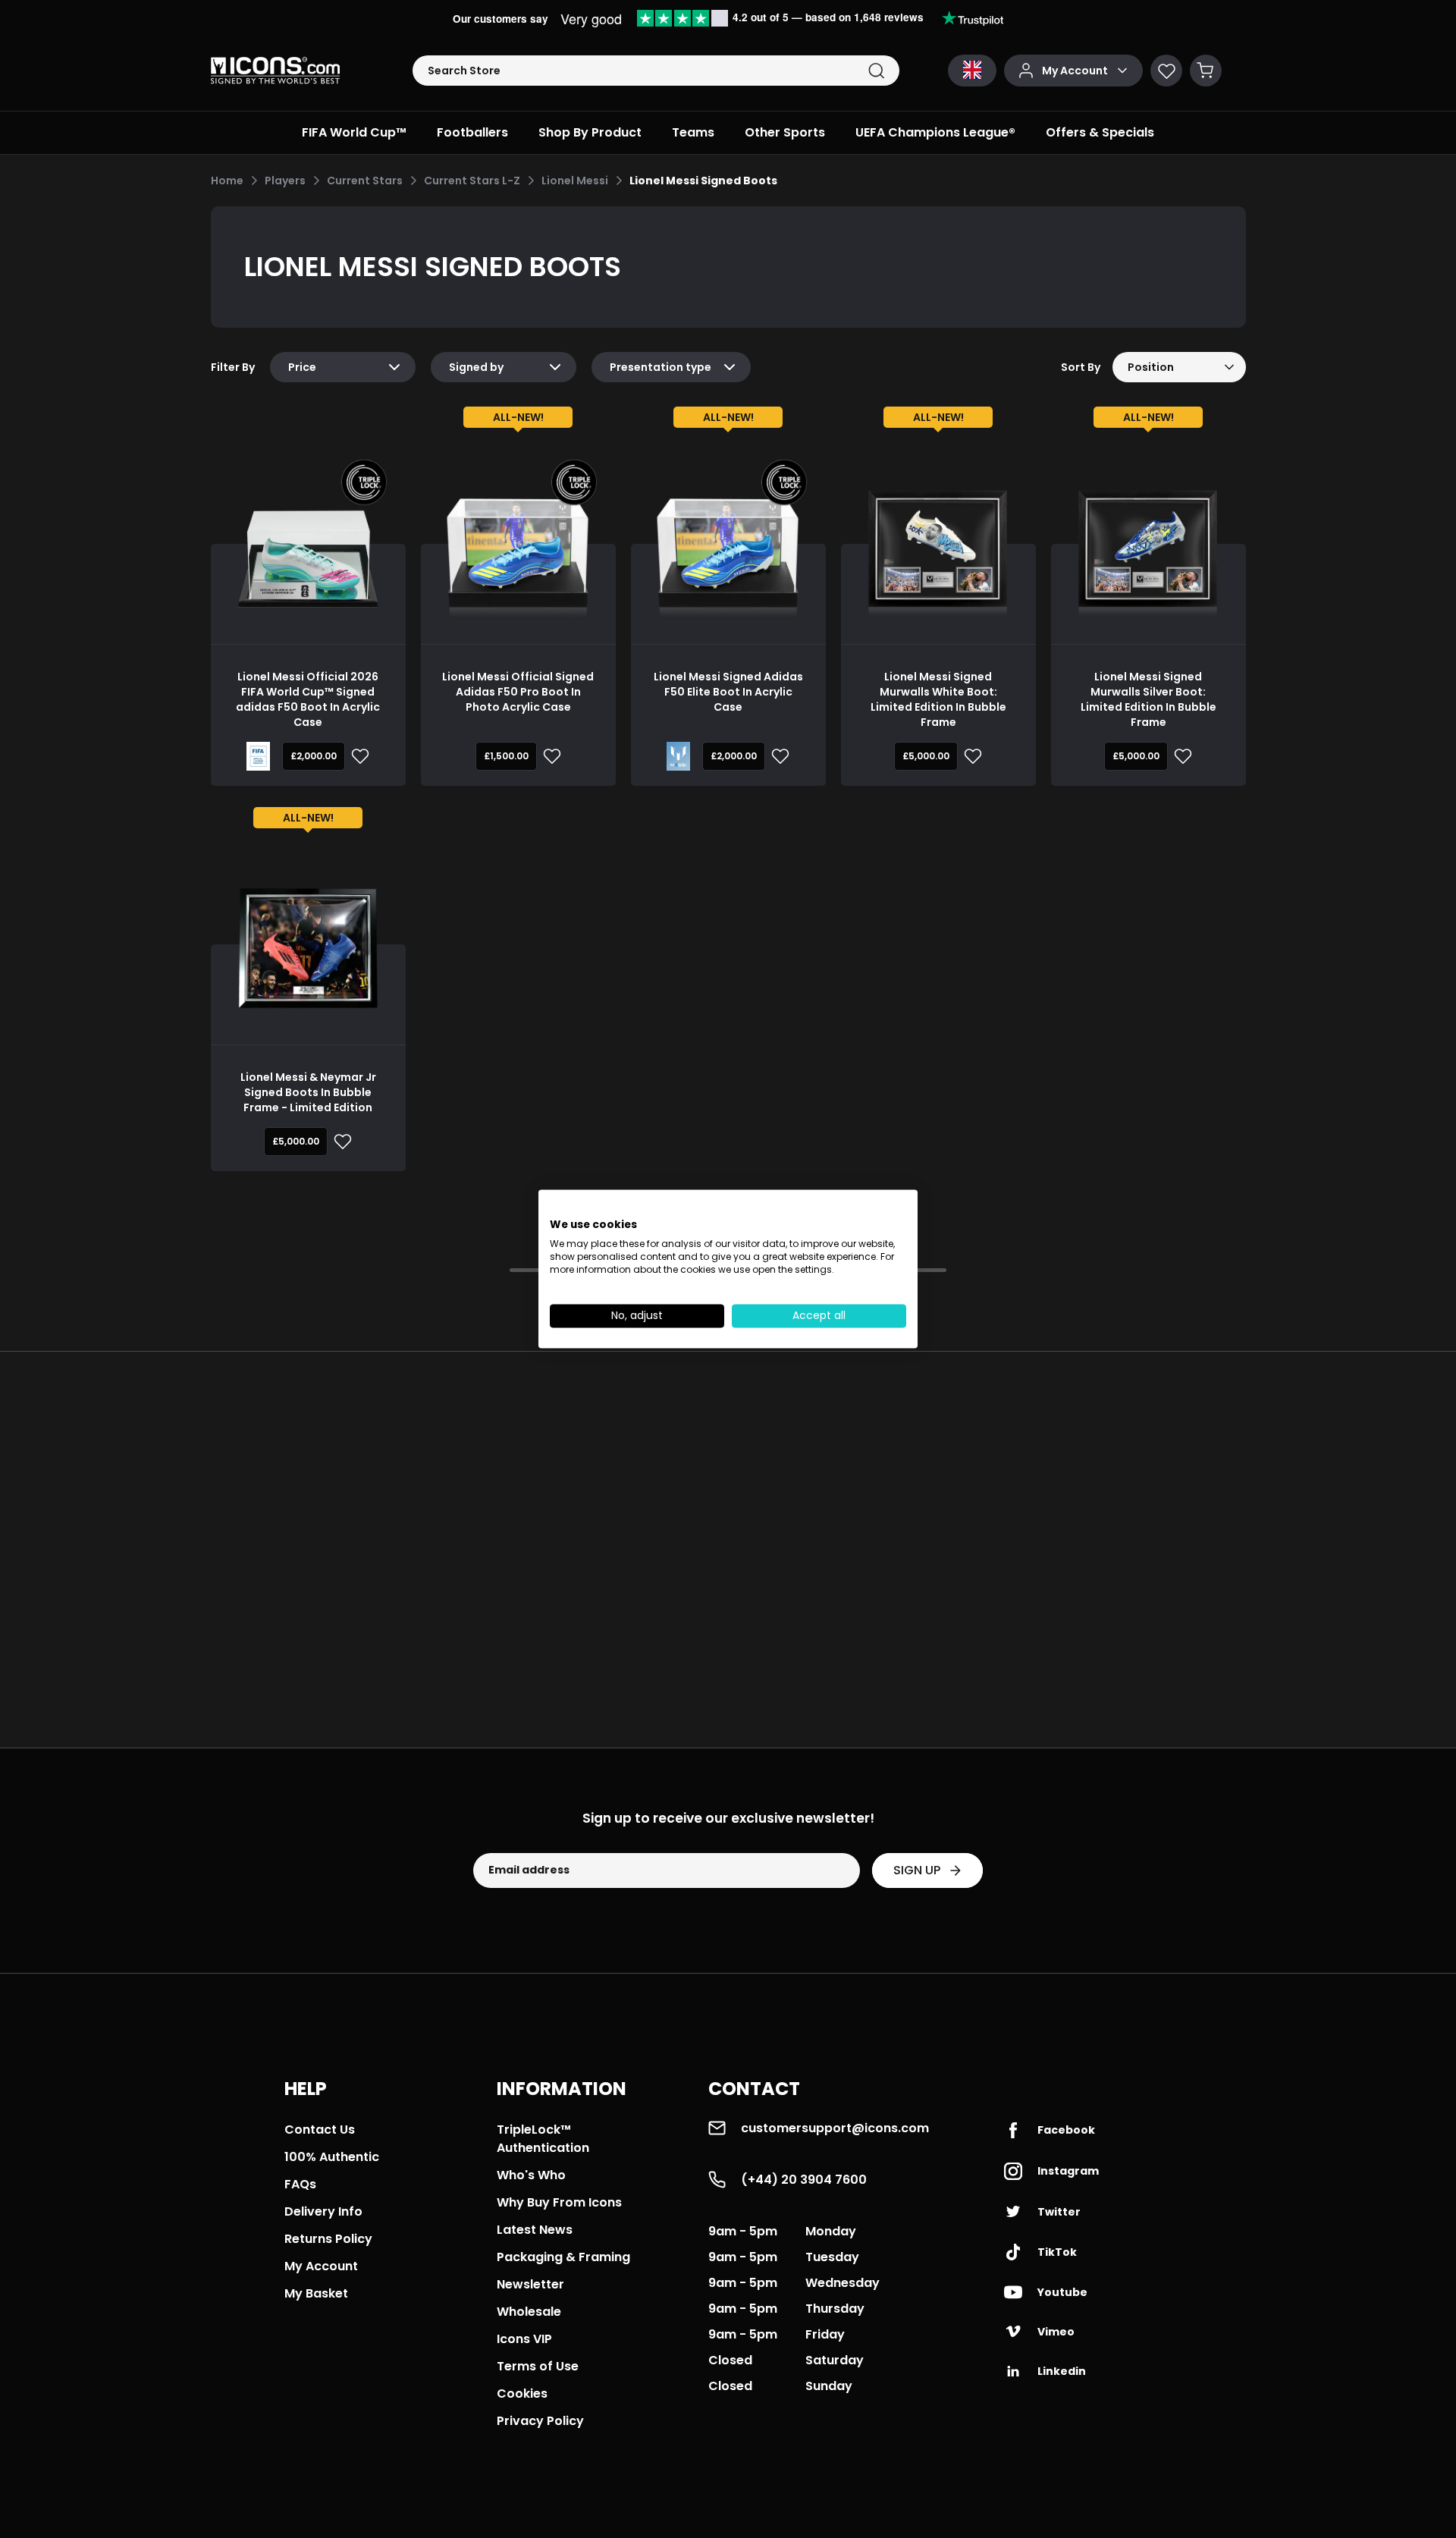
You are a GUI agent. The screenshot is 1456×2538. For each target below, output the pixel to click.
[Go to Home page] (275, 71)
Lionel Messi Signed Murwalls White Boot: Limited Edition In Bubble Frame (938, 699)
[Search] (876, 71)
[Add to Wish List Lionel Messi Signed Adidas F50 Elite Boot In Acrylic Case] (777, 756)
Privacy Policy (540, 2421)
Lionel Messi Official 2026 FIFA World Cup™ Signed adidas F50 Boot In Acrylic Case (308, 699)
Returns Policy (328, 2239)
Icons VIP (524, 2339)
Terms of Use (538, 2366)
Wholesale (529, 2312)
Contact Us (320, 2130)
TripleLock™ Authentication (543, 2139)
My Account (321, 2266)
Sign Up (917, 1870)
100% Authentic (332, 2157)
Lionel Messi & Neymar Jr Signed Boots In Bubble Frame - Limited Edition (308, 1092)
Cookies (522, 2394)
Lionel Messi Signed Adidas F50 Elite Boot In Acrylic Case (728, 692)
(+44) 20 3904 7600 (804, 2180)
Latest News (535, 2230)
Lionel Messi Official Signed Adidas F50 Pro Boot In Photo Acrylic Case (518, 692)
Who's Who (531, 2175)
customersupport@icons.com (835, 2128)
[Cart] (1206, 71)
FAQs (300, 2184)
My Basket (316, 2293)
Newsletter (530, 2284)
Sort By (1081, 367)
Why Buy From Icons (559, 2202)
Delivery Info (323, 2211)
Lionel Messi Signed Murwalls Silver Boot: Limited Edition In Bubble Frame (1148, 699)
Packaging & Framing (563, 2257)
